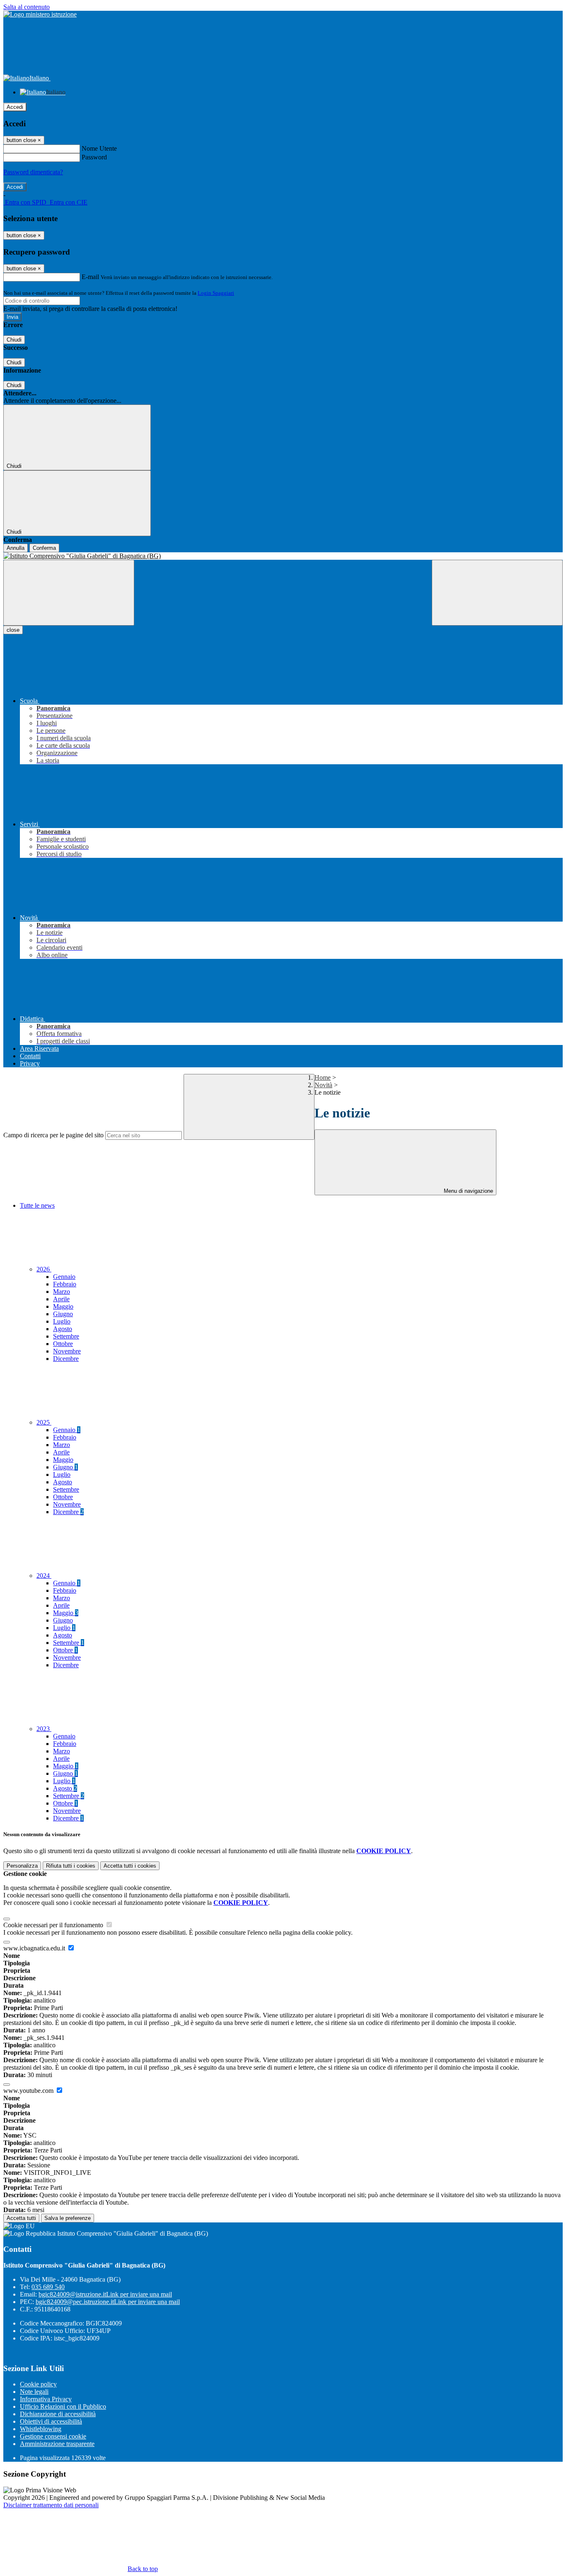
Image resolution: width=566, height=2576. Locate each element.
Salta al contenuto (27, 7)
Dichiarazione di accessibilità (58, 2414)
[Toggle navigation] (69, 593)
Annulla (16, 548)
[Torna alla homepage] (283, 556)
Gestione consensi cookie (53, 2436)
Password (94, 157)
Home (323, 1077)
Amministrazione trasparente (57, 2444)
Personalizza (22, 1866)
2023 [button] (44, 1729)
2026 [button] (44, 1269)
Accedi (15, 107)
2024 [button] (44, 1576)
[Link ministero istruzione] (40, 14)
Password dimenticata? (33, 172)
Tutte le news (37, 1205)
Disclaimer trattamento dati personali (51, 2505)
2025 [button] (44, 1422)
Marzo (62, 1292)
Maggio (63, 1306)
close (13, 630)
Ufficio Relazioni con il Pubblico (63, 2406)
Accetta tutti (130, 1866)
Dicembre (66, 1359)
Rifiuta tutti (71, 1866)
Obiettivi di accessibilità (51, 2421)
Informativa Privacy (46, 2399)
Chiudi (14, 340)
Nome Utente (99, 148)
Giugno (63, 1314)
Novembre (67, 1351)
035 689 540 (48, 2287)
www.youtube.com (29, 2091)
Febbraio (65, 1284)
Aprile (61, 1299)
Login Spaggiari (216, 293)
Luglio (62, 1321)
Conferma (44, 548)
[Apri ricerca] (497, 593)
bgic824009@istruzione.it (105, 2294)
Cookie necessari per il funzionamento (54, 1925)
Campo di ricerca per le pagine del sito (53, 1135)
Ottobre (63, 1344)
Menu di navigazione (468, 1191)
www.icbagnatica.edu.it (35, 1948)
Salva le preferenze (68, 2218)
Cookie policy (38, 2384)
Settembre (66, 1336)
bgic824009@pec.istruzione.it (108, 2302)
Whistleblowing (41, 2429)
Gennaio (64, 1277)
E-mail (90, 277)
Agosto (63, 1329)
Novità (323, 1085)
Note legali (34, 2392)
